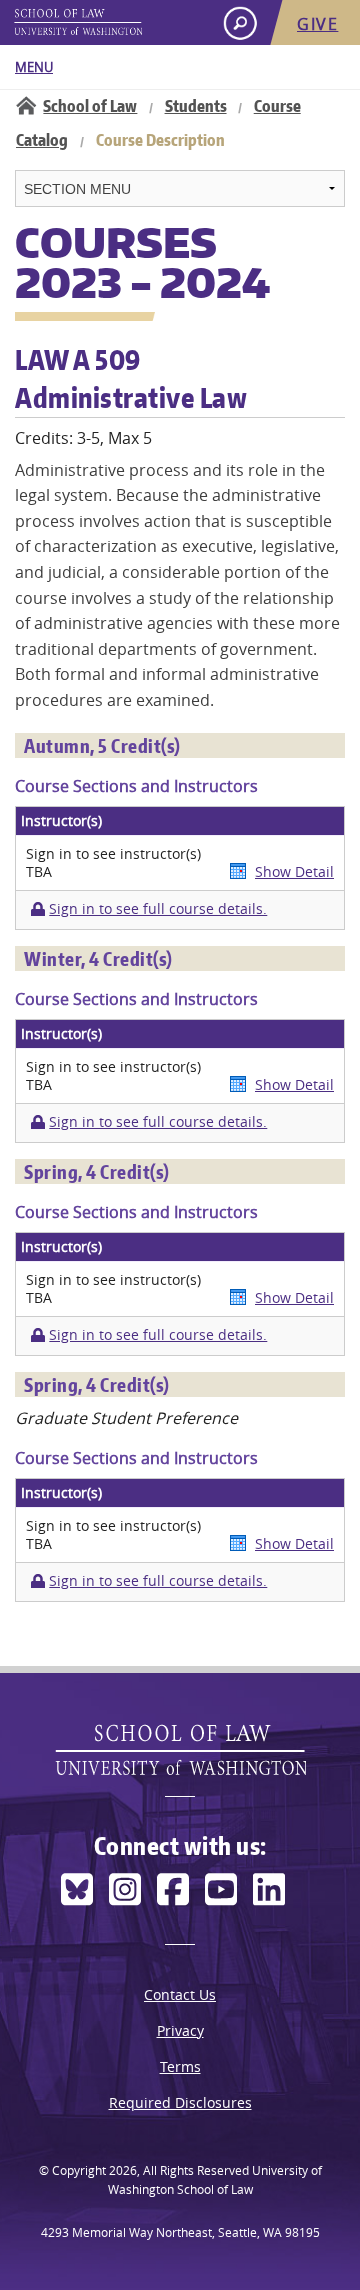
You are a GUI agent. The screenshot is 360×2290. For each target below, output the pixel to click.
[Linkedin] (269, 1889)
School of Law (90, 106)
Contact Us (180, 1994)
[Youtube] (221, 1889)
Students (196, 106)
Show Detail (294, 871)
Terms (180, 2066)
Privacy (180, 2030)
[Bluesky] (77, 1889)
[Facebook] (173, 1889)
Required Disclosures (180, 2102)
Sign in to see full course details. (158, 909)
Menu (34, 67)
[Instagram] (125, 1889)
